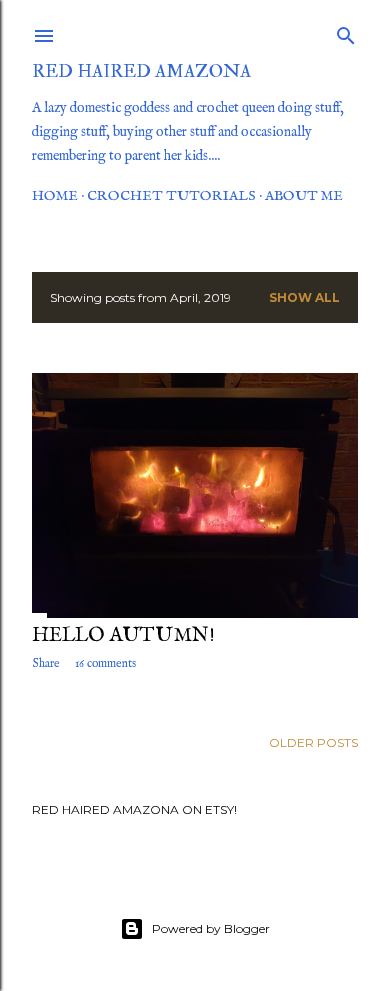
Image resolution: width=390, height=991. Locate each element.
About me (304, 196)
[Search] (346, 31)
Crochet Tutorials (171, 196)
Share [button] (46, 663)
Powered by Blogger (211, 928)
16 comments (105, 663)
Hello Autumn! (123, 635)
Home (55, 196)
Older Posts (313, 742)
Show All (304, 297)
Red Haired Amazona (141, 71)
